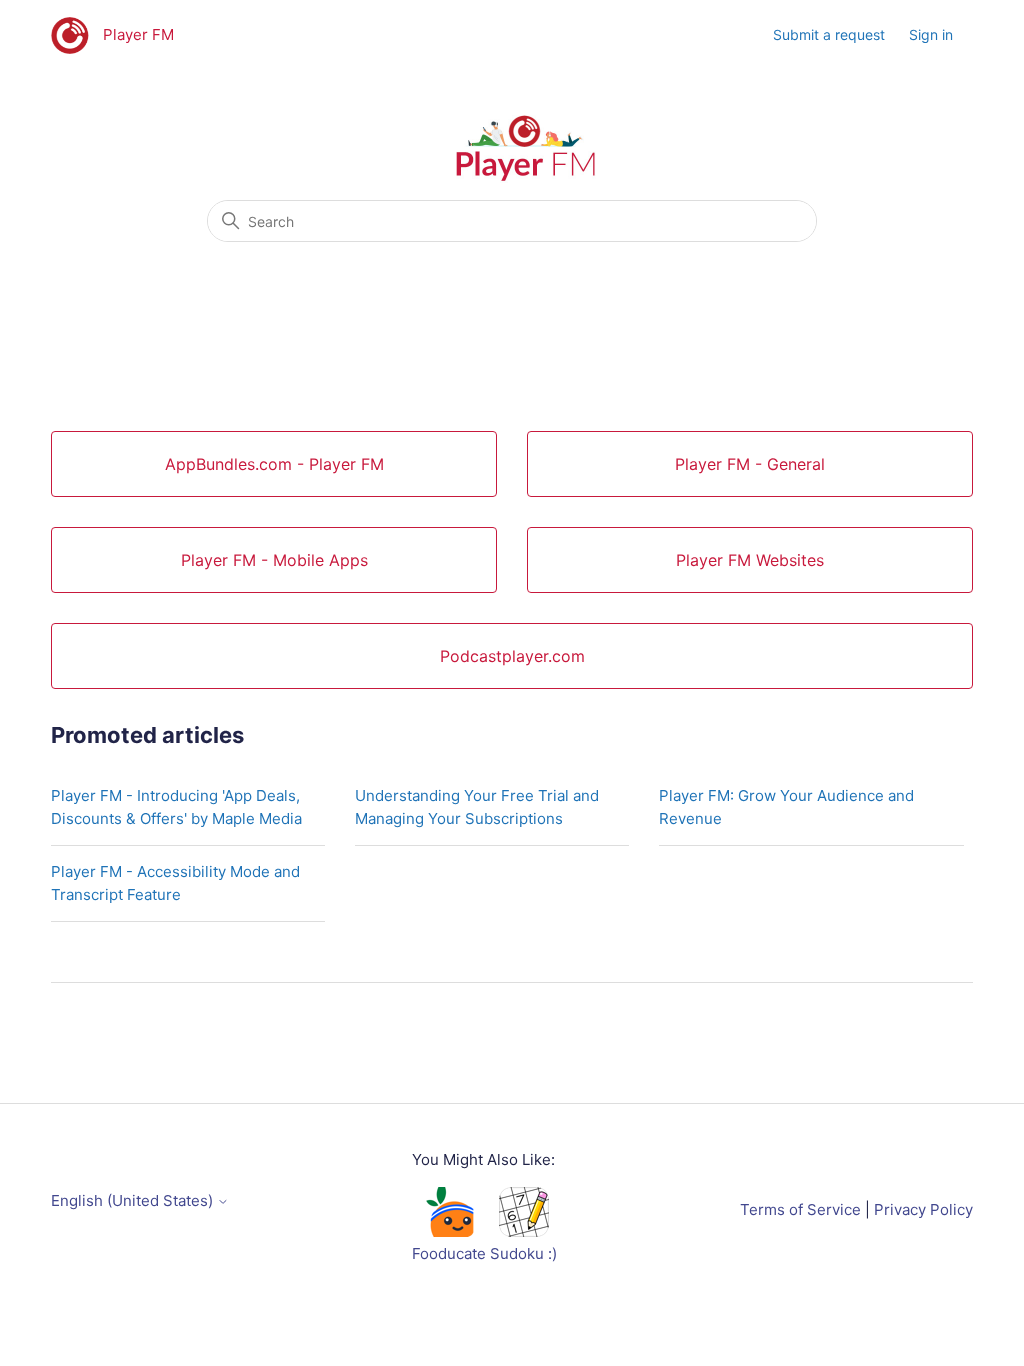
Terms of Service (800, 1209)
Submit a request (829, 34)
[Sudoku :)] (524, 1231)
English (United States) (134, 1200)
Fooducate (449, 1253)
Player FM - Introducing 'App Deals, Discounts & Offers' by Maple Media (176, 807)
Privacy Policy (923, 1209)
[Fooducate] (449, 1231)
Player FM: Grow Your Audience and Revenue (786, 807)
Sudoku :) (523, 1253)
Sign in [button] (931, 34)
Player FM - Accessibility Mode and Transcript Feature (175, 883)
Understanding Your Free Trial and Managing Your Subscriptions (477, 807)
